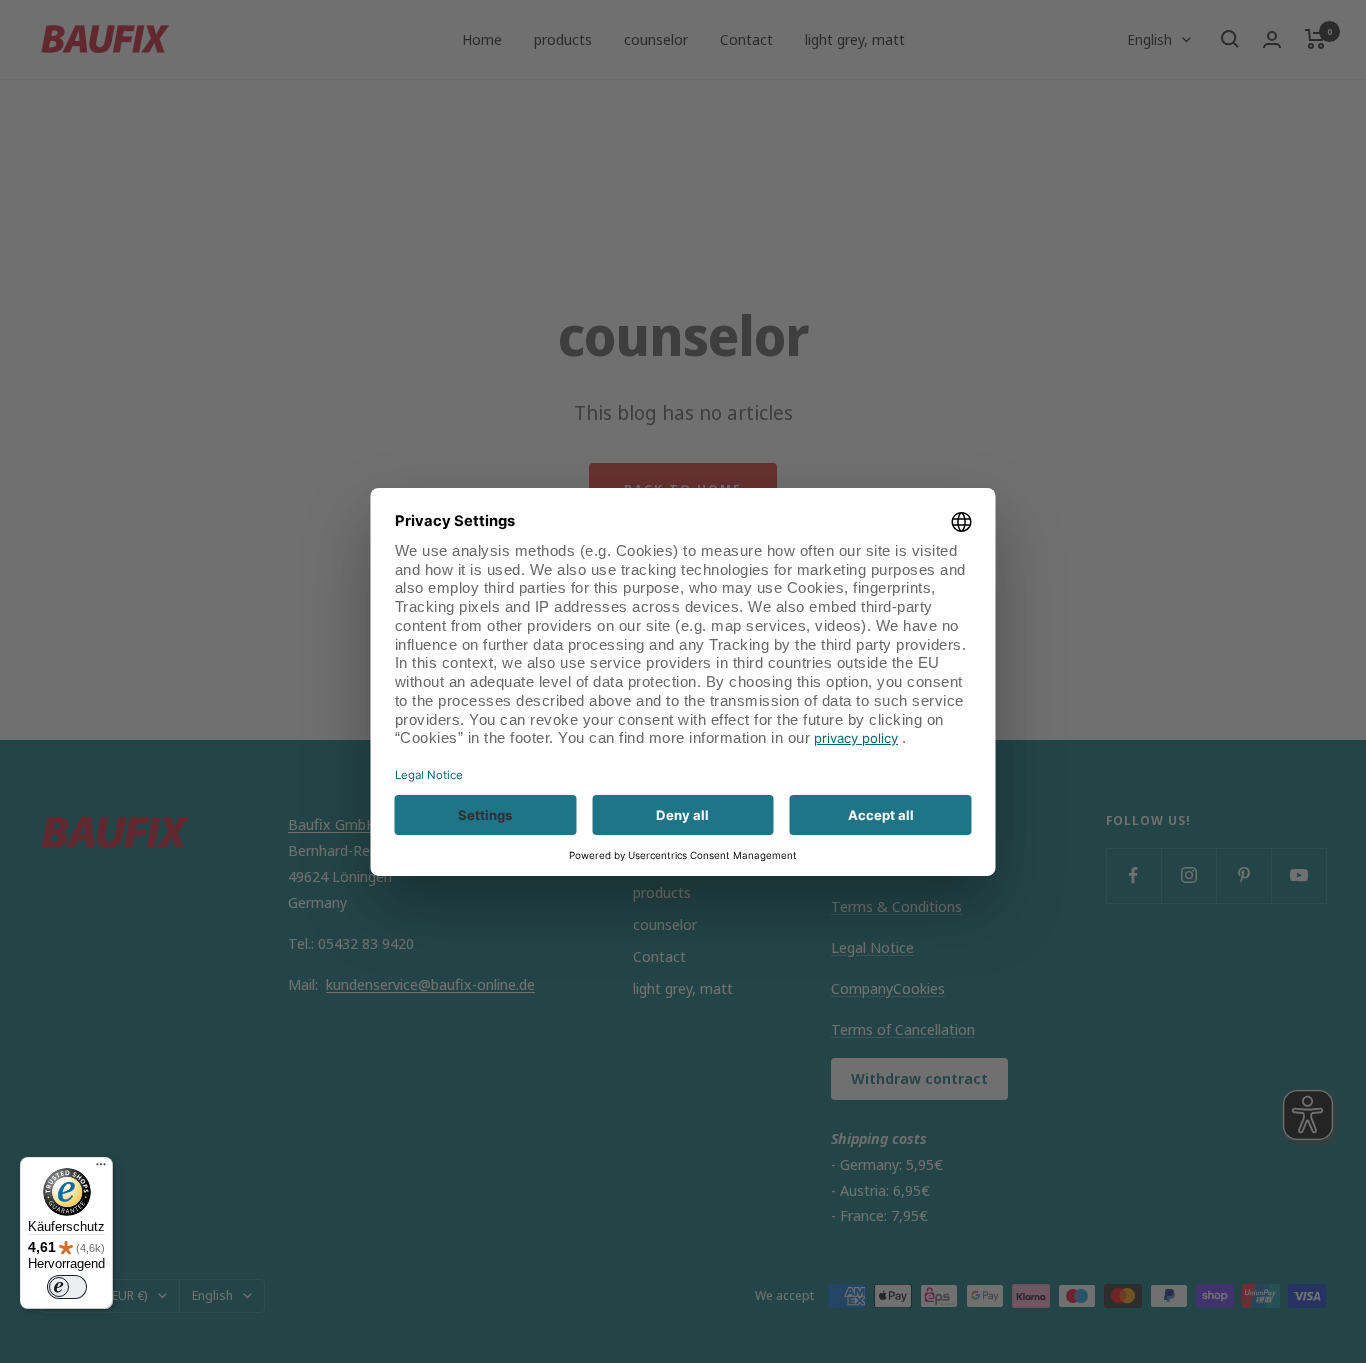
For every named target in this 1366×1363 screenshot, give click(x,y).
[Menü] (101, 1169)
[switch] (67, 1287)
